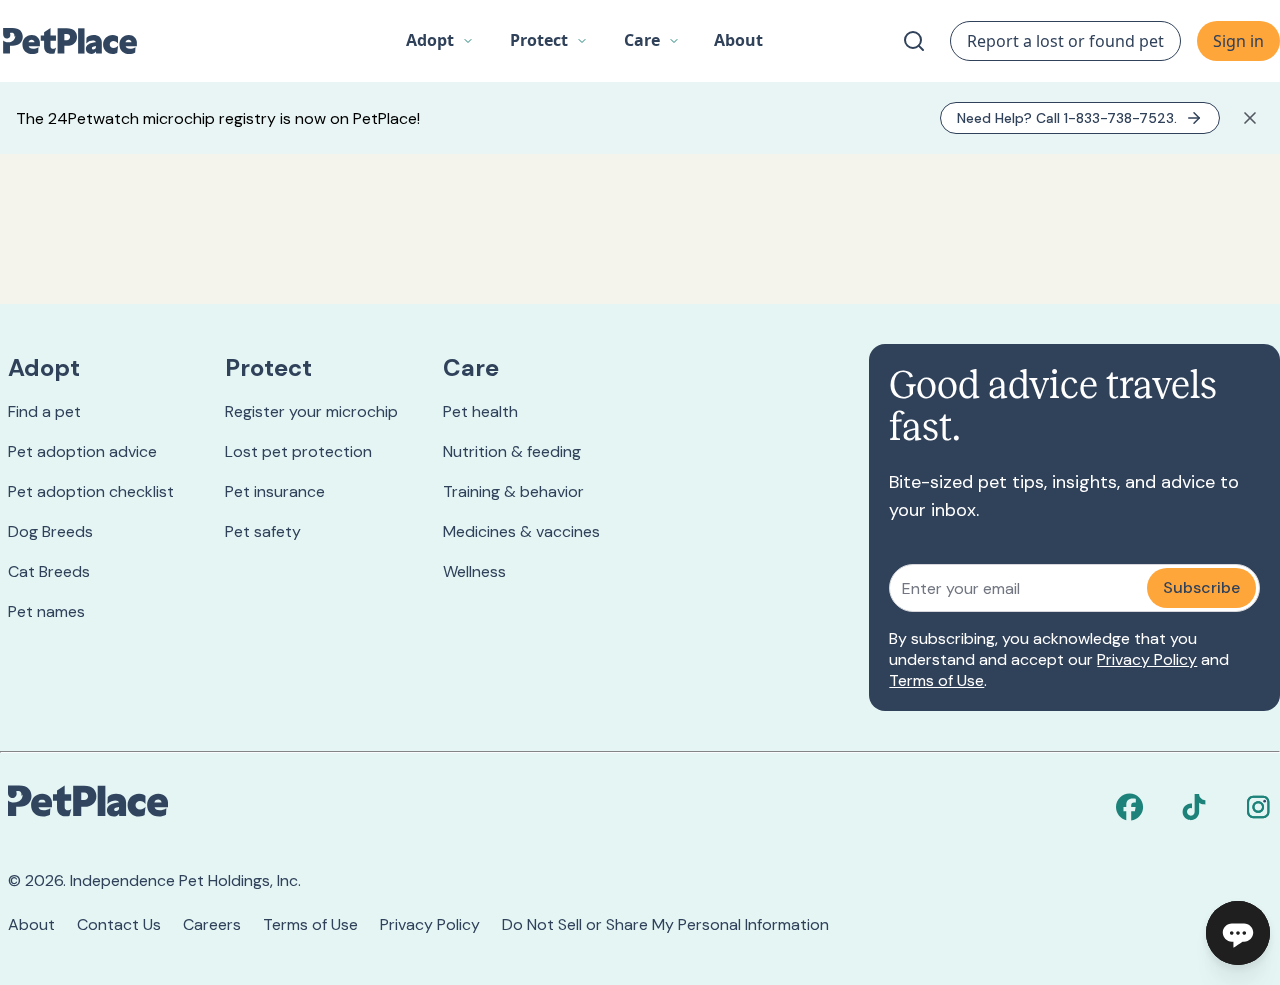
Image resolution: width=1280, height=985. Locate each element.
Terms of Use (936, 680)
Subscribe (1201, 587)
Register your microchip (311, 411)
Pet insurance (275, 491)
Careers (212, 924)
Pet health (480, 411)
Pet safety (263, 531)
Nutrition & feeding (512, 451)
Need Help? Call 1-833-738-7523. (1067, 118)
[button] (440, 41)
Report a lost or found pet (1065, 41)
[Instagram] (1258, 807)
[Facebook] (1130, 807)
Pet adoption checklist (91, 491)
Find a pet (44, 411)
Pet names (46, 611)
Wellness (474, 571)
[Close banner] (1250, 118)
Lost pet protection (298, 451)
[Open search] (914, 41)
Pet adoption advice (82, 451)
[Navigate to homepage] (80, 41)
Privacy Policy (1147, 659)
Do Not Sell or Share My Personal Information (665, 924)
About (31, 924)
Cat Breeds (49, 571)
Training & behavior (513, 491)
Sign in (1238, 41)
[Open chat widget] (1238, 933)
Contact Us (119, 924)
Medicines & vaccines (521, 531)
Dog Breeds (50, 531)
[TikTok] (1194, 807)
